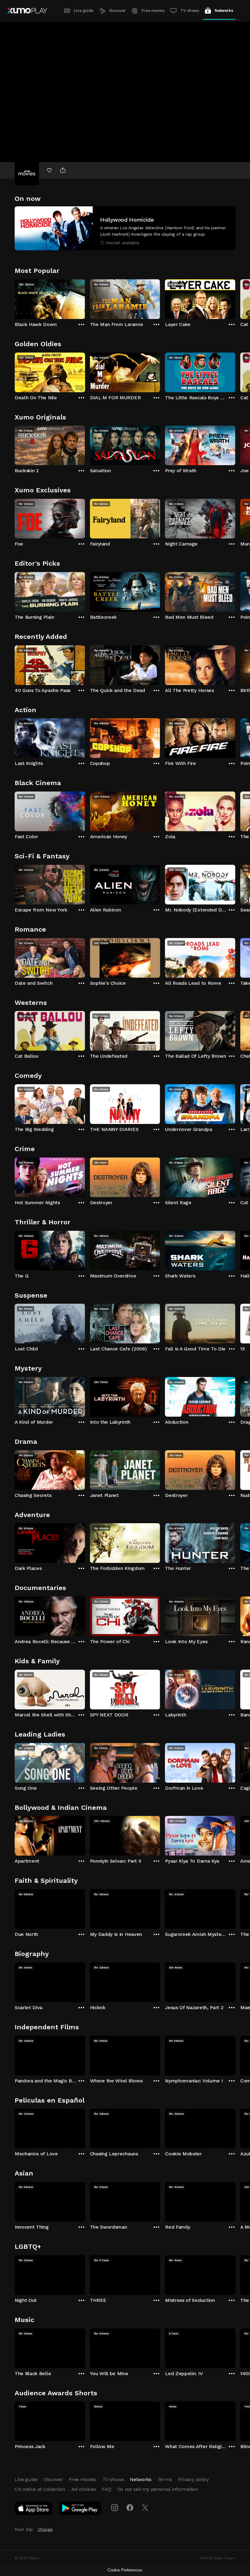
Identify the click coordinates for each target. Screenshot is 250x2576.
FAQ (106, 2489)
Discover (117, 11)
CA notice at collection (40, 2489)
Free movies (153, 11)
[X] (145, 2508)
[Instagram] (115, 2508)
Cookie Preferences (125, 2570)
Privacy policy (193, 2479)
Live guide (84, 11)
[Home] (27, 11)
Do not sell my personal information (158, 2489)
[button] (125, 228)
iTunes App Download (34, 2509)
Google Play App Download (80, 2509)
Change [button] (45, 2529)
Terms (165, 2479)
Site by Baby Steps (218, 2558)
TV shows (189, 11)
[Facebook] (130, 2508)
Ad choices (84, 2489)
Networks (224, 11)
